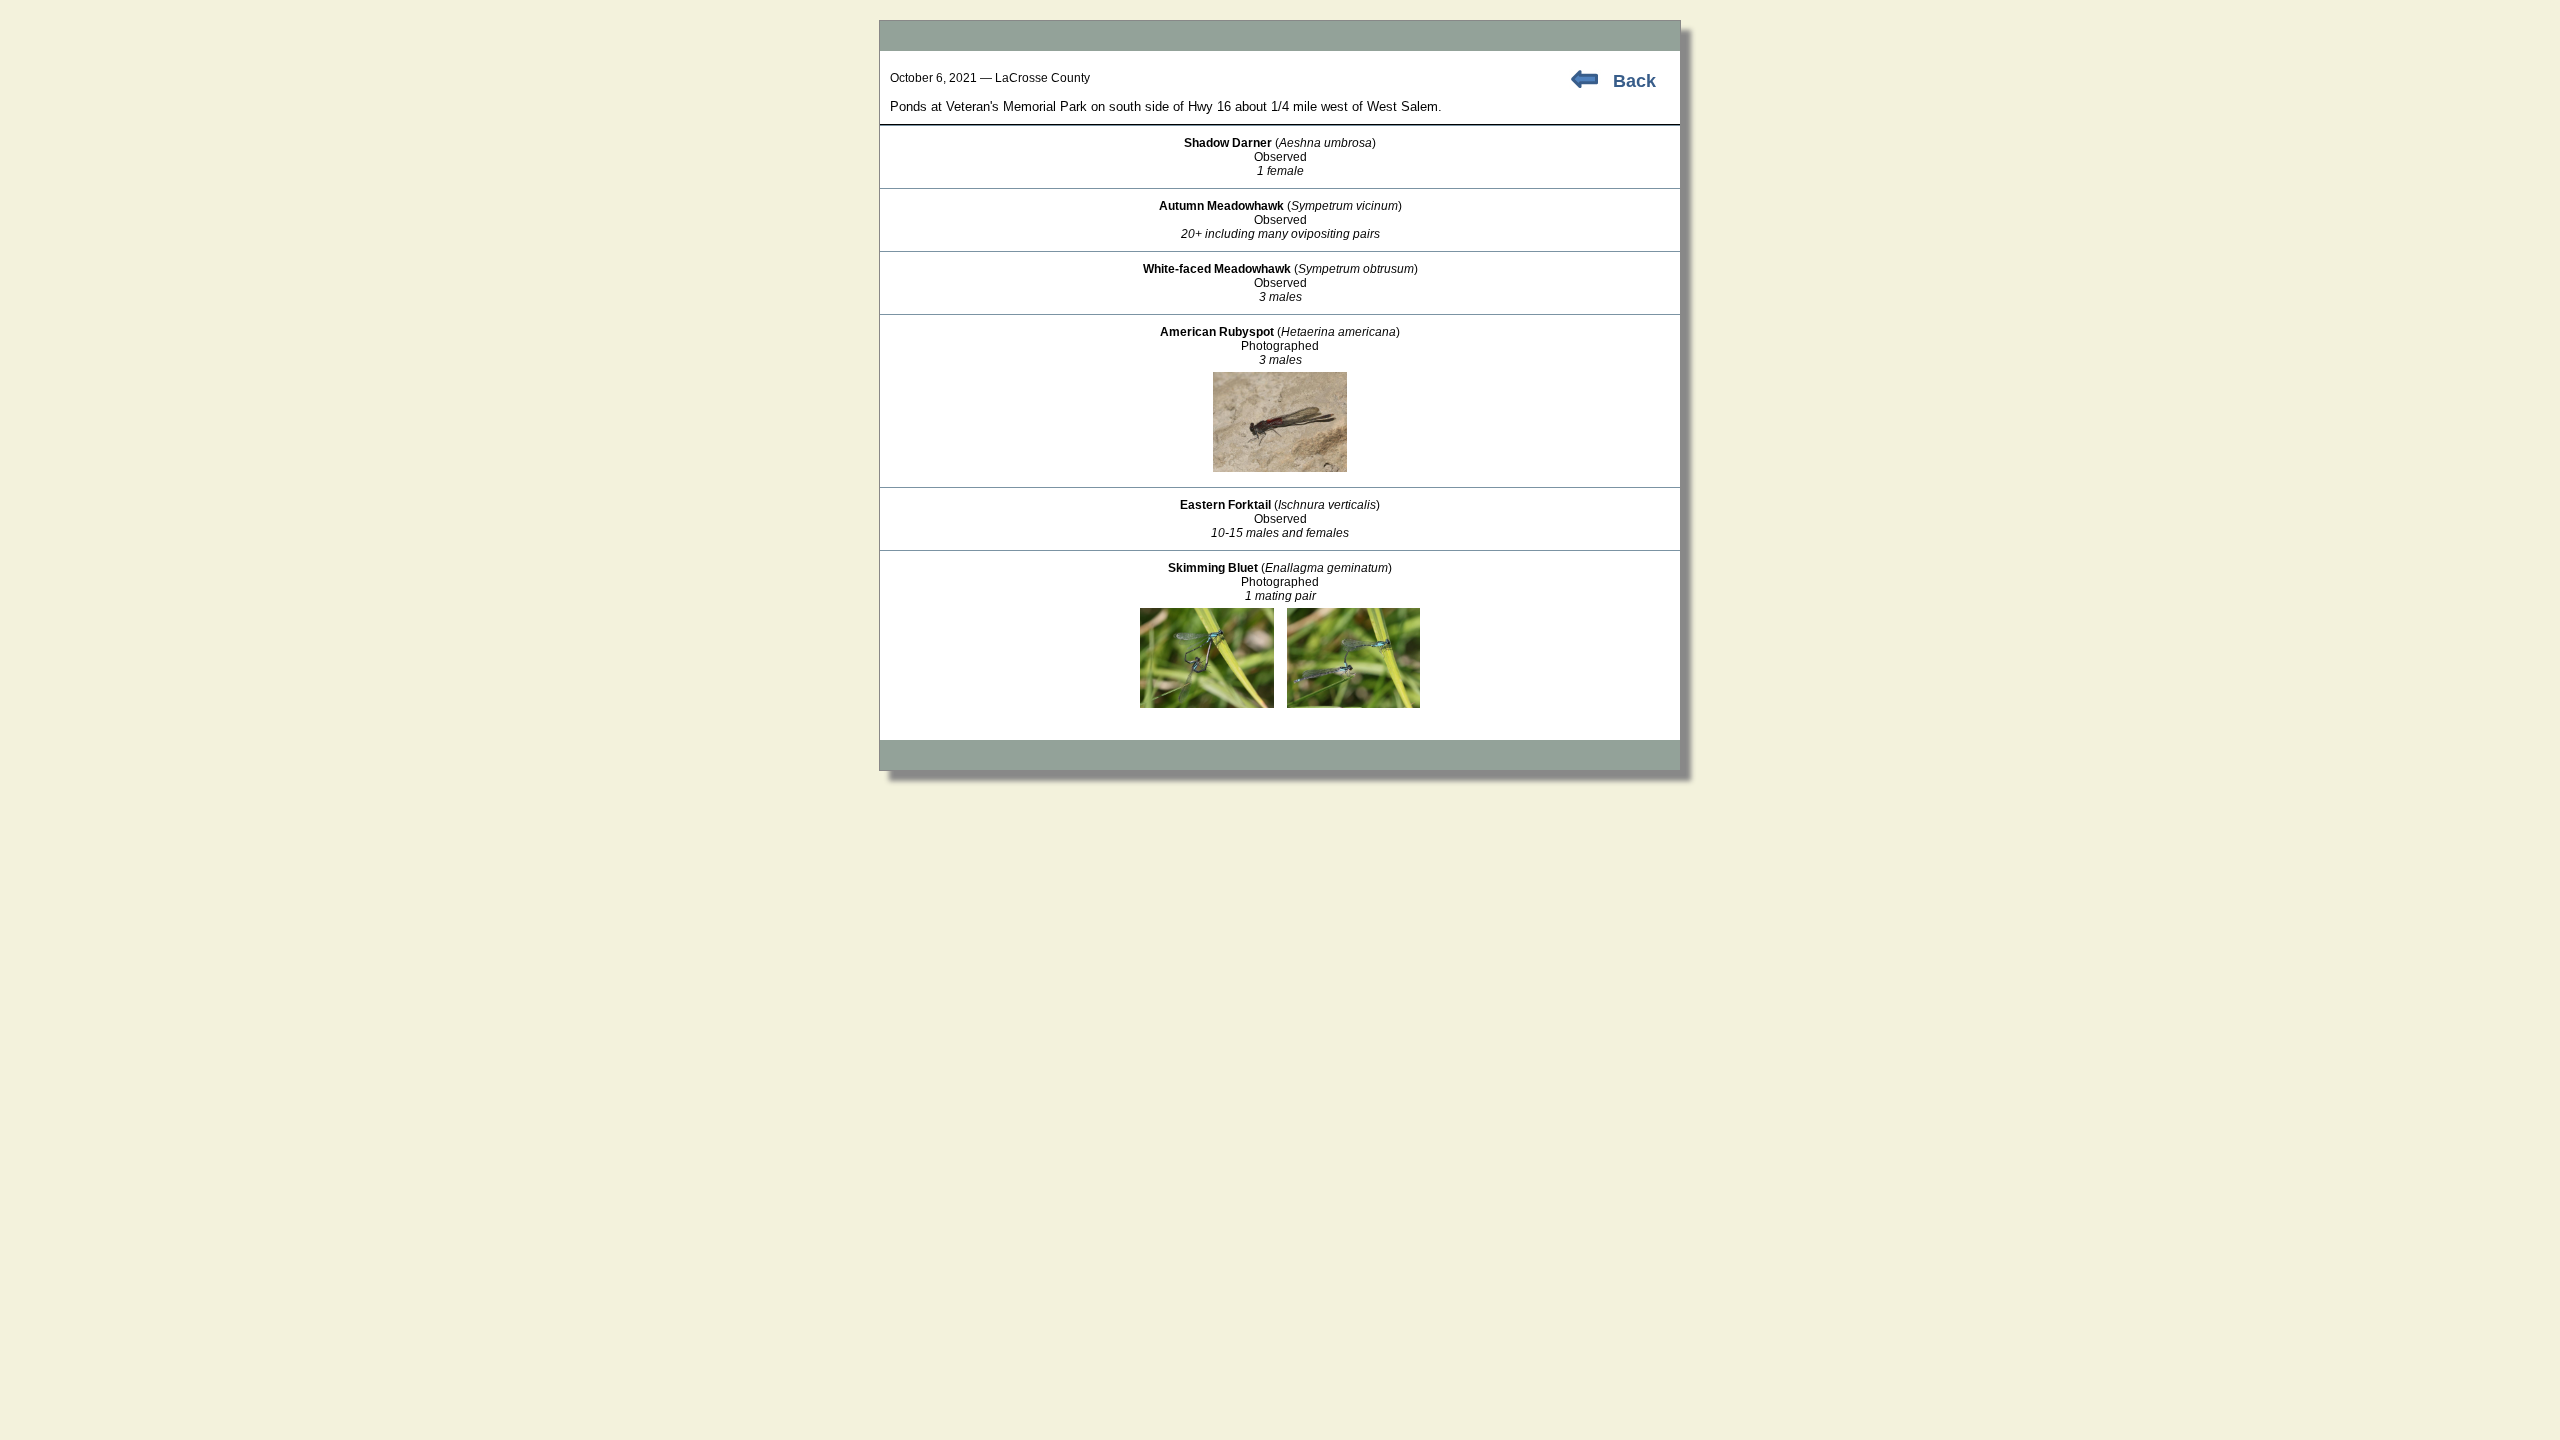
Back (1634, 81)
